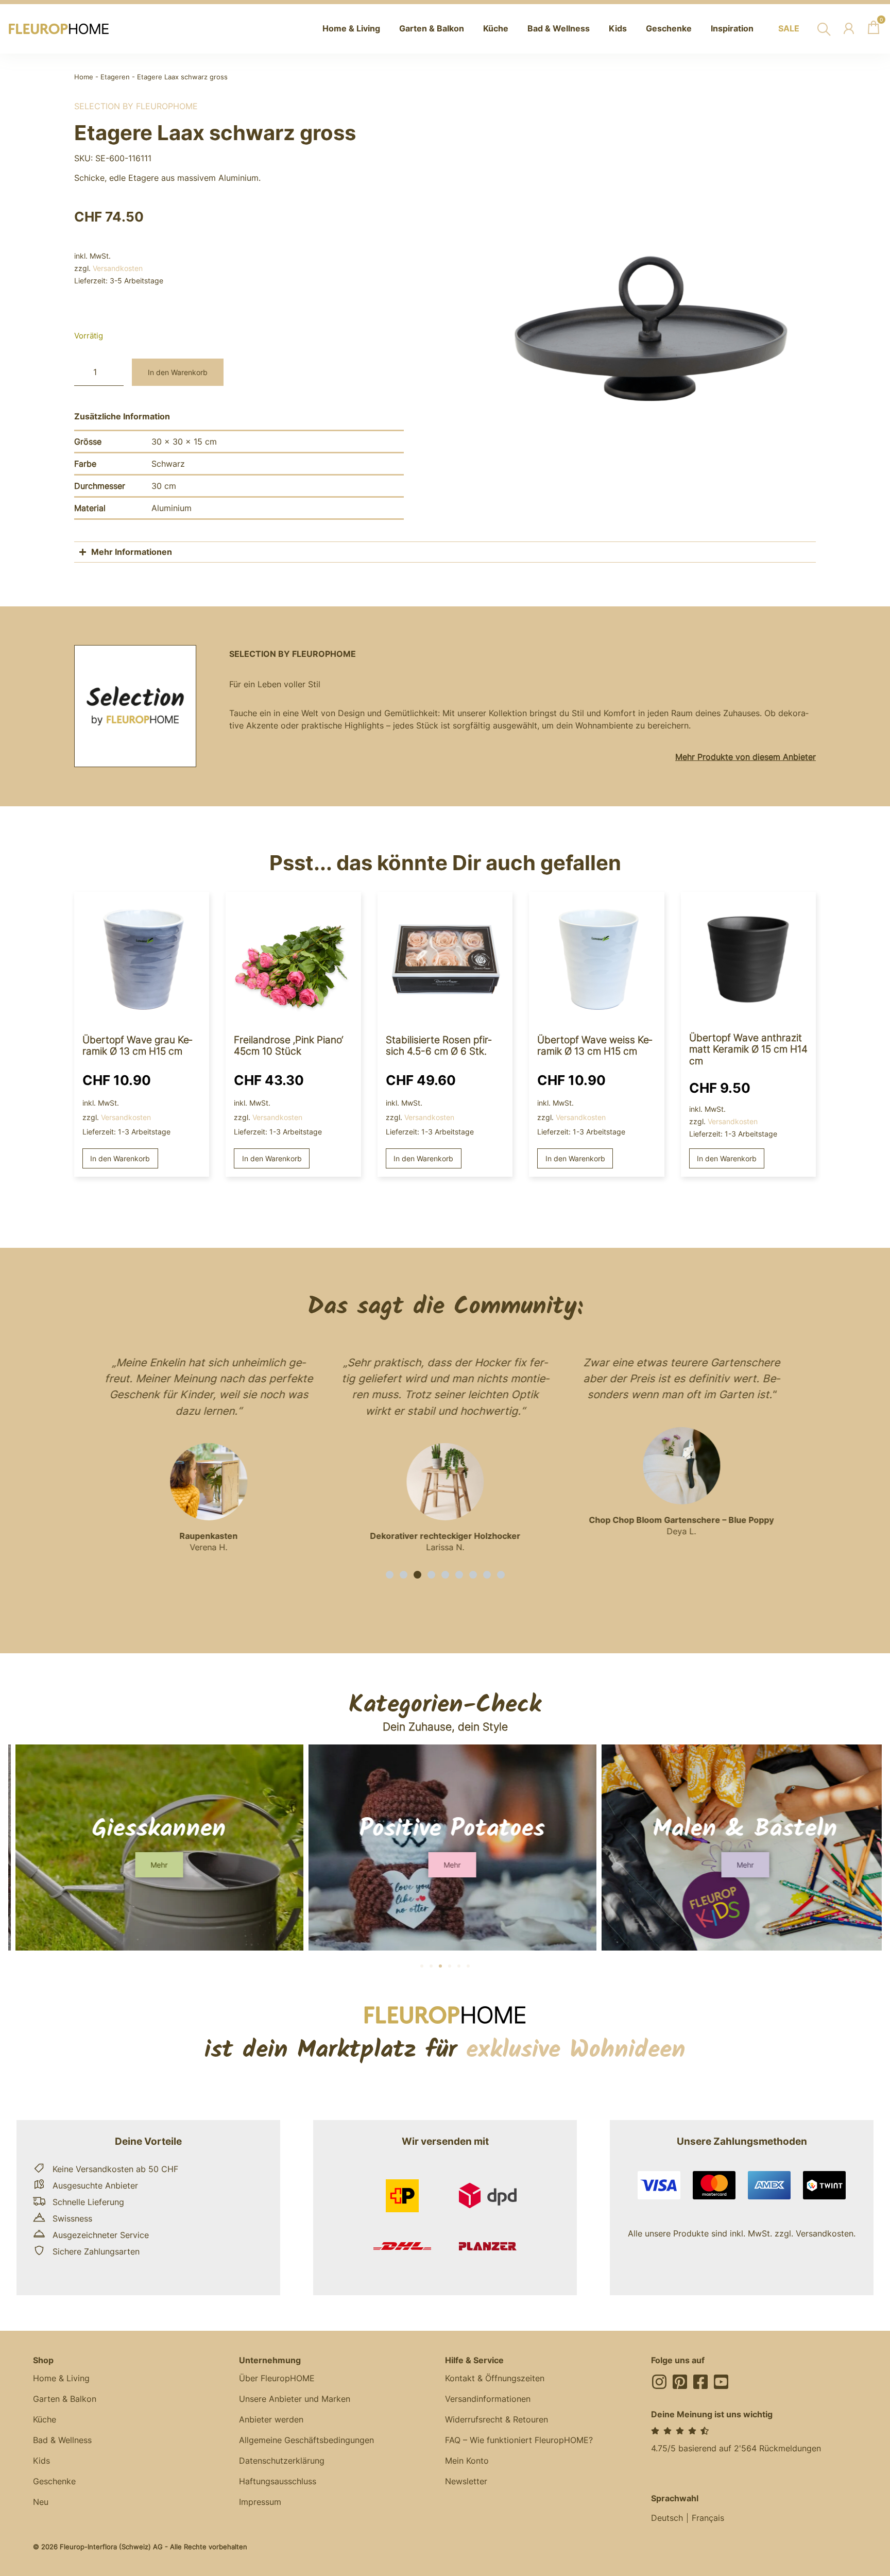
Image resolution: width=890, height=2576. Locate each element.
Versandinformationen (488, 2399)
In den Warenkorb (178, 372)
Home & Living (61, 2378)
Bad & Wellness (62, 2440)
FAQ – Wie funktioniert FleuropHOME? (519, 2440)
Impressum (260, 2502)
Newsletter (466, 2481)
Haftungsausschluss (278, 2481)
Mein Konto (467, 2461)
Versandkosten (118, 268)
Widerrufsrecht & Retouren (497, 2419)
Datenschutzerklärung (282, 2461)
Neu (41, 2502)
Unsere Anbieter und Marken (295, 2399)
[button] (390, 1575)
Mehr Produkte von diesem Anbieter (746, 757)
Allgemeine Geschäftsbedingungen (306, 2440)
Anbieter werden (271, 2419)
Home (84, 77)
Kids (41, 2461)
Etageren (115, 77)
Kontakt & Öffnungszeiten (495, 2378)
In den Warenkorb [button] (120, 1158)
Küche (45, 2419)
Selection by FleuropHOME (136, 106)
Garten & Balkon (65, 2399)
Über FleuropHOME (277, 2378)
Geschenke (54, 2481)
